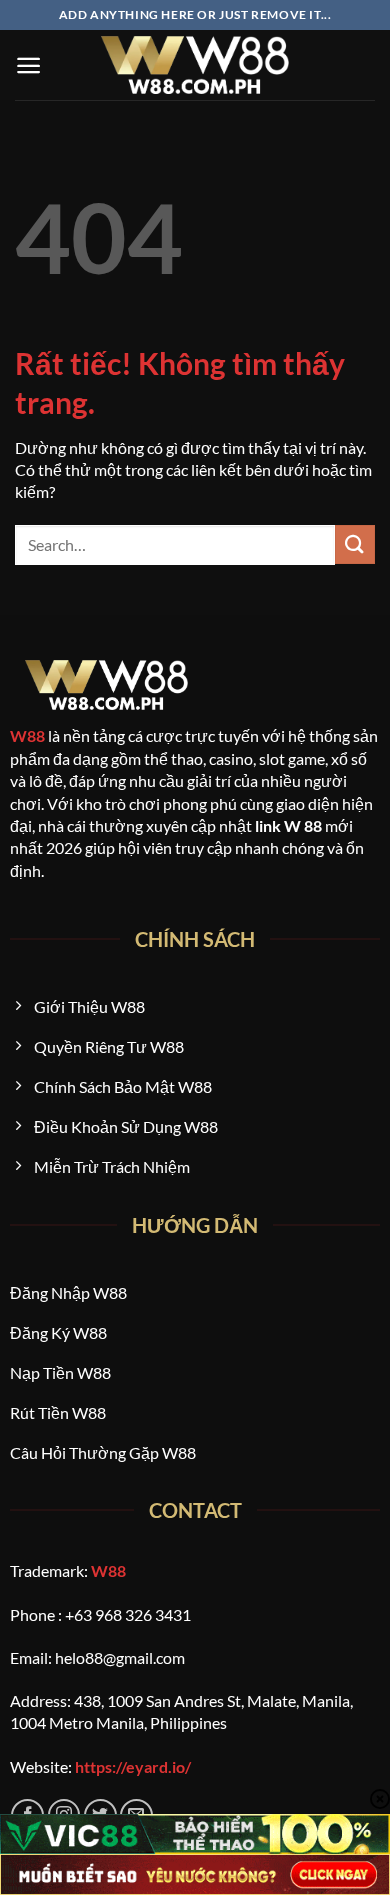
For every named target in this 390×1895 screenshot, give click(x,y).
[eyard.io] (195, 65)
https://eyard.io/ (133, 1766)
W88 (27, 735)
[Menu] (28, 65)
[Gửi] (355, 544)
